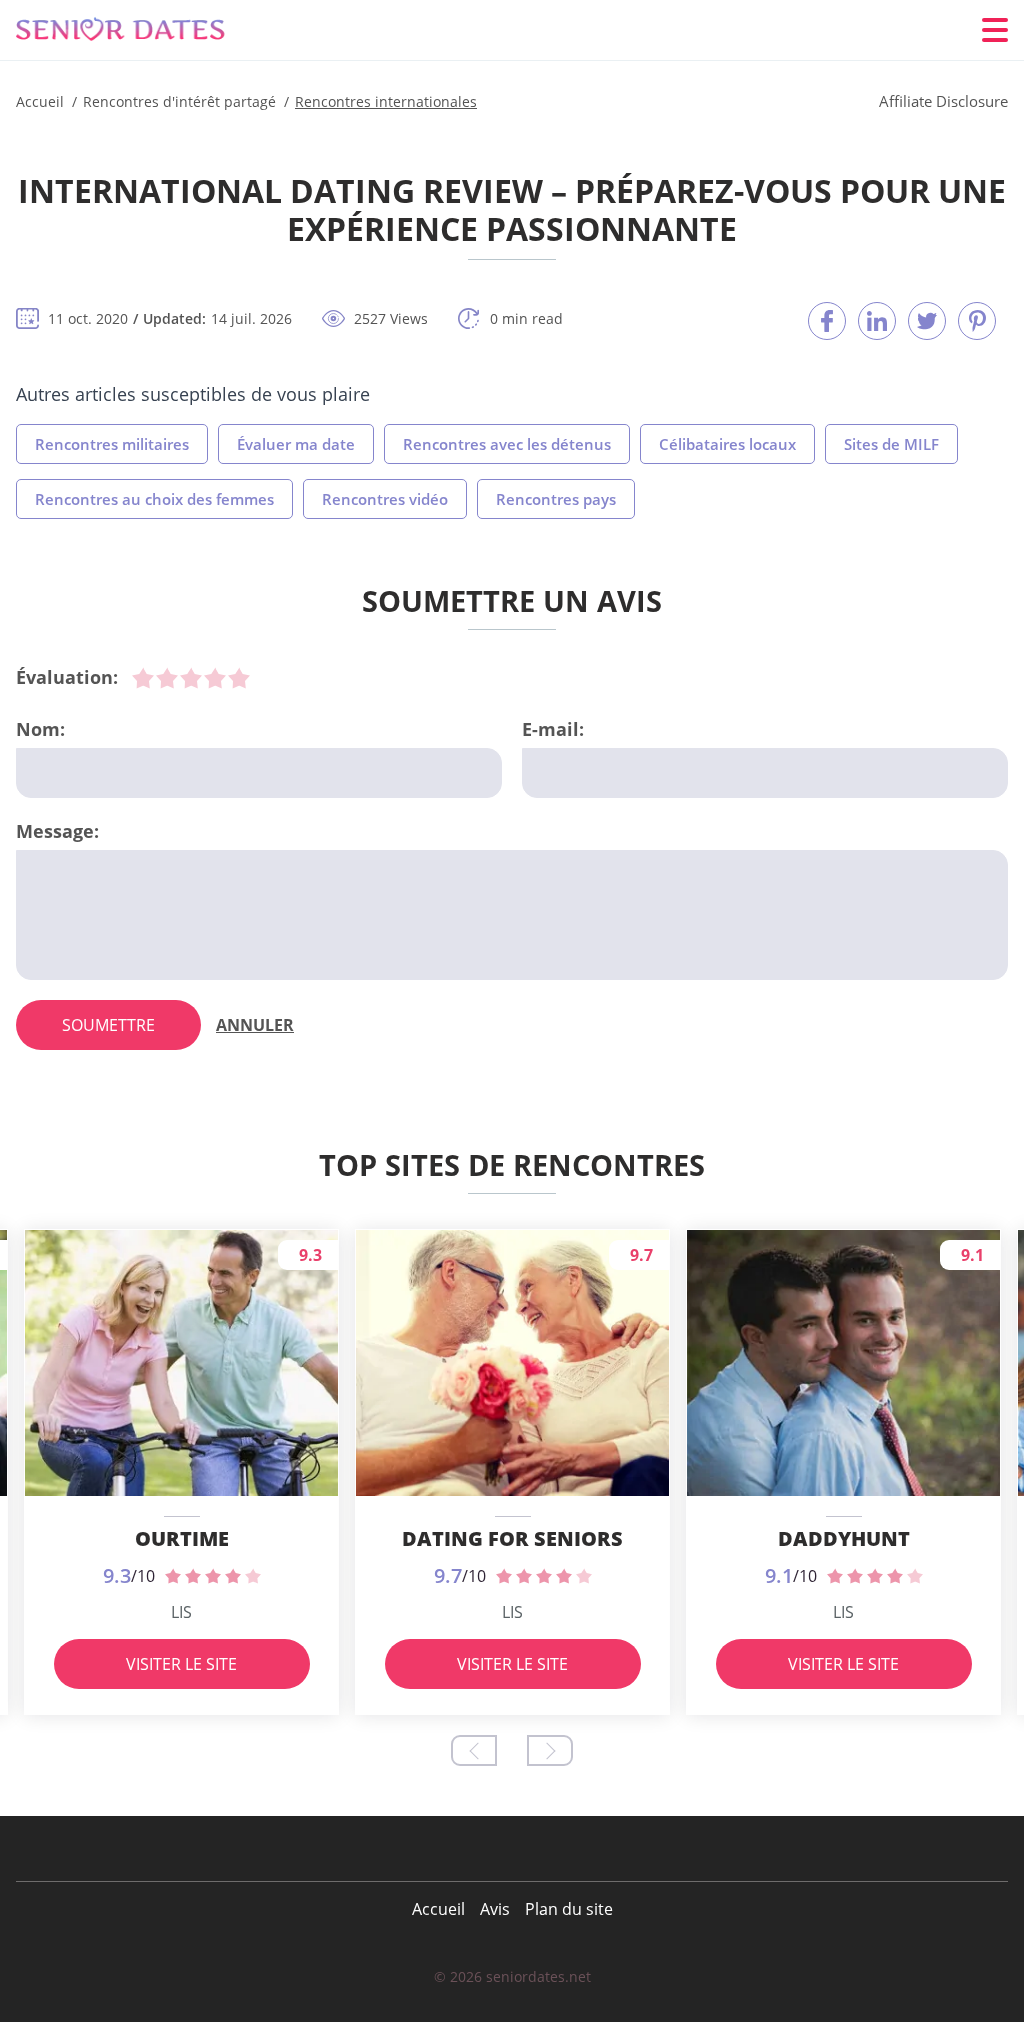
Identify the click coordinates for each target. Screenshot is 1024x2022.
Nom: (40, 729)
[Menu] (995, 30)
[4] (215, 678)
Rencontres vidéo (385, 499)
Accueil (438, 1909)
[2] (167, 678)
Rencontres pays (556, 499)
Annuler (255, 1025)
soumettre (108, 1025)
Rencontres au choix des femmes (154, 499)
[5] (239, 678)
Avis (495, 1909)
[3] (191, 678)
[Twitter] (927, 321)
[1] (143, 678)
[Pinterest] (977, 321)
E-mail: (553, 729)
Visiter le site (181, 1664)
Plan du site (569, 1909)
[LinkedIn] (877, 321)
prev (474, 1750)
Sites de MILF (891, 444)
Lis (181, 1612)
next (550, 1750)
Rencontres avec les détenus (507, 444)
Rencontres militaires (112, 444)
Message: (57, 831)
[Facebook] (827, 321)
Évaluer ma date (296, 444)
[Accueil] (136, 30)
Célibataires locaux (727, 444)
